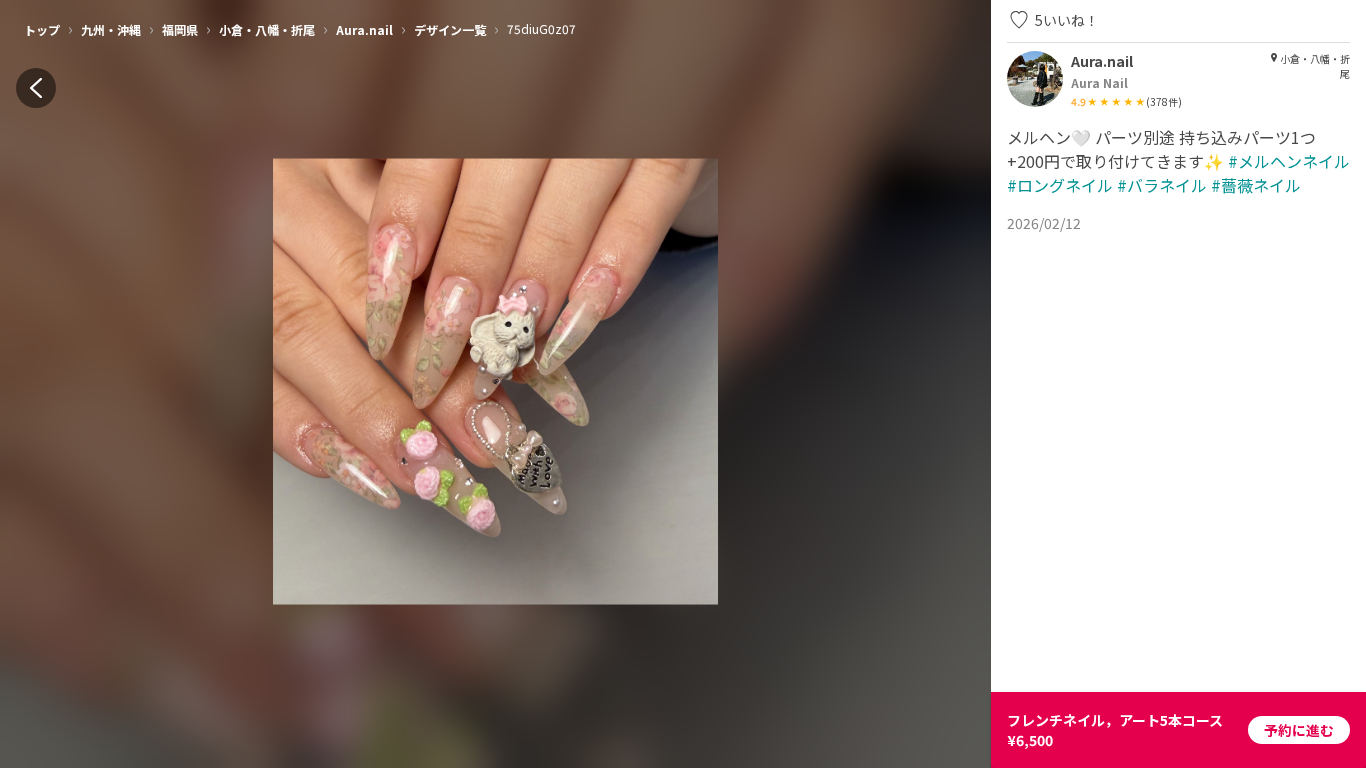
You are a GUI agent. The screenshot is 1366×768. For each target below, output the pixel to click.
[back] (36, 88)
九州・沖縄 (111, 29)
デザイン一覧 (450, 29)
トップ (42, 29)
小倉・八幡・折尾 (267, 29)
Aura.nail (364, 29)
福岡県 (180, 29)
